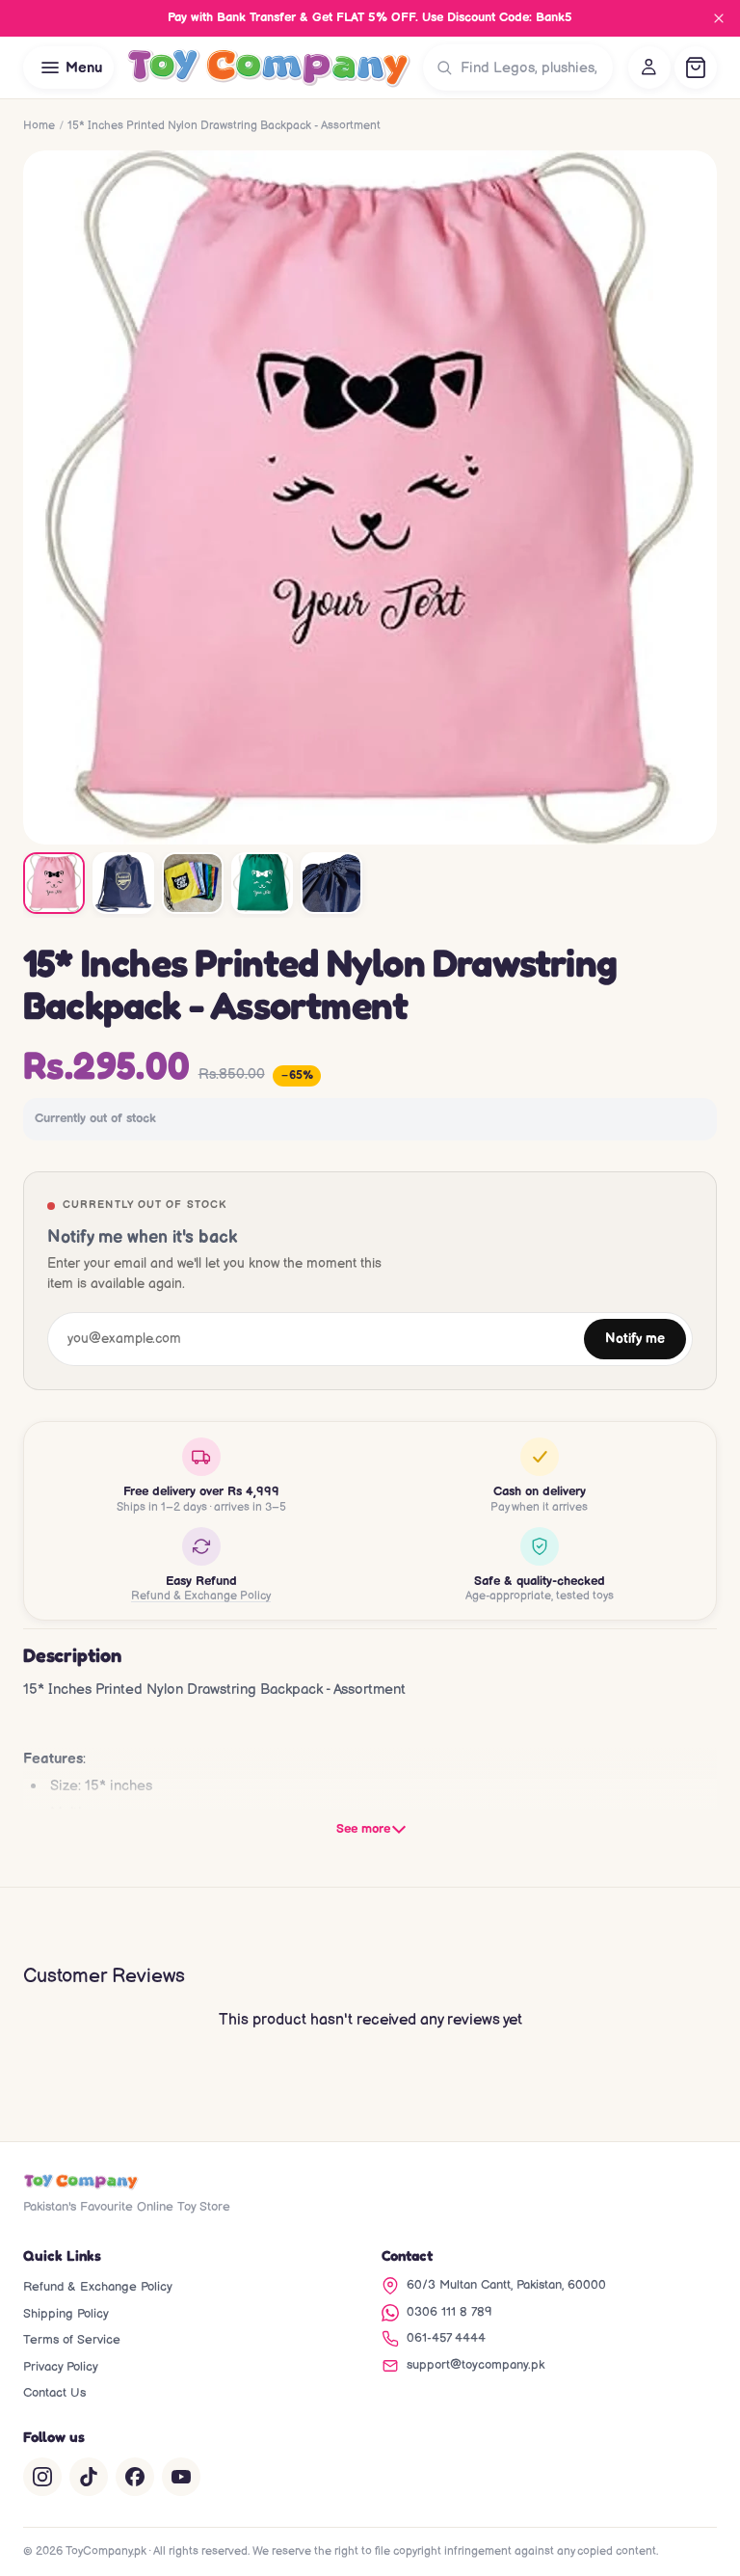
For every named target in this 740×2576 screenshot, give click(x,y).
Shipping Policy (66, 2314)
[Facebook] (135, 2477)
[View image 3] (193, 883)
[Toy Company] (268, 67)
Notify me (635, 1339)
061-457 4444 (446, 2338)
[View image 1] (54, 883)
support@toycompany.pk (476, 2365)
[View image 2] (123, 883)
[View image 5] (331, 883)
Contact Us (54, 2393)
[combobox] (532, 67)
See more (363, 1829)
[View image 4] (262, 883)
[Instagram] (42, 2477)
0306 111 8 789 (449, 2312)
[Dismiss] (719, 18)
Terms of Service (72, 2340)
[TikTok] (89, 2477)
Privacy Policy (61, 2367)
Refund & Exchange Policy (201, 1596)
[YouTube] (181, 2477)
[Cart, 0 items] (696, 67)
